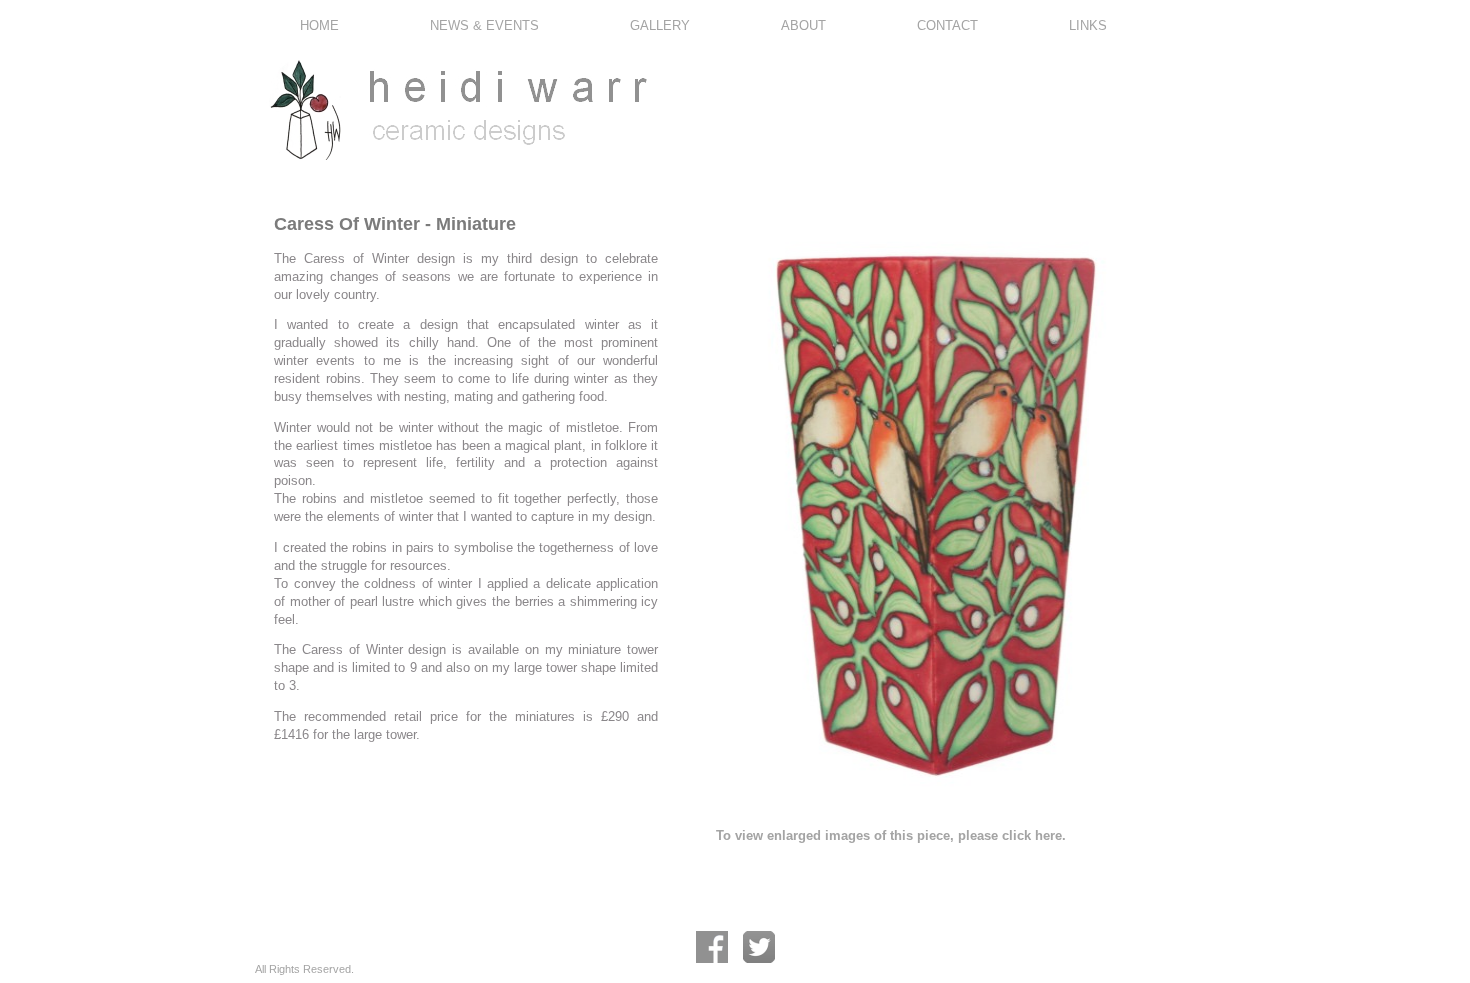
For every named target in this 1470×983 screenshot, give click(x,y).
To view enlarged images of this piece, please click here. (891, 835)
